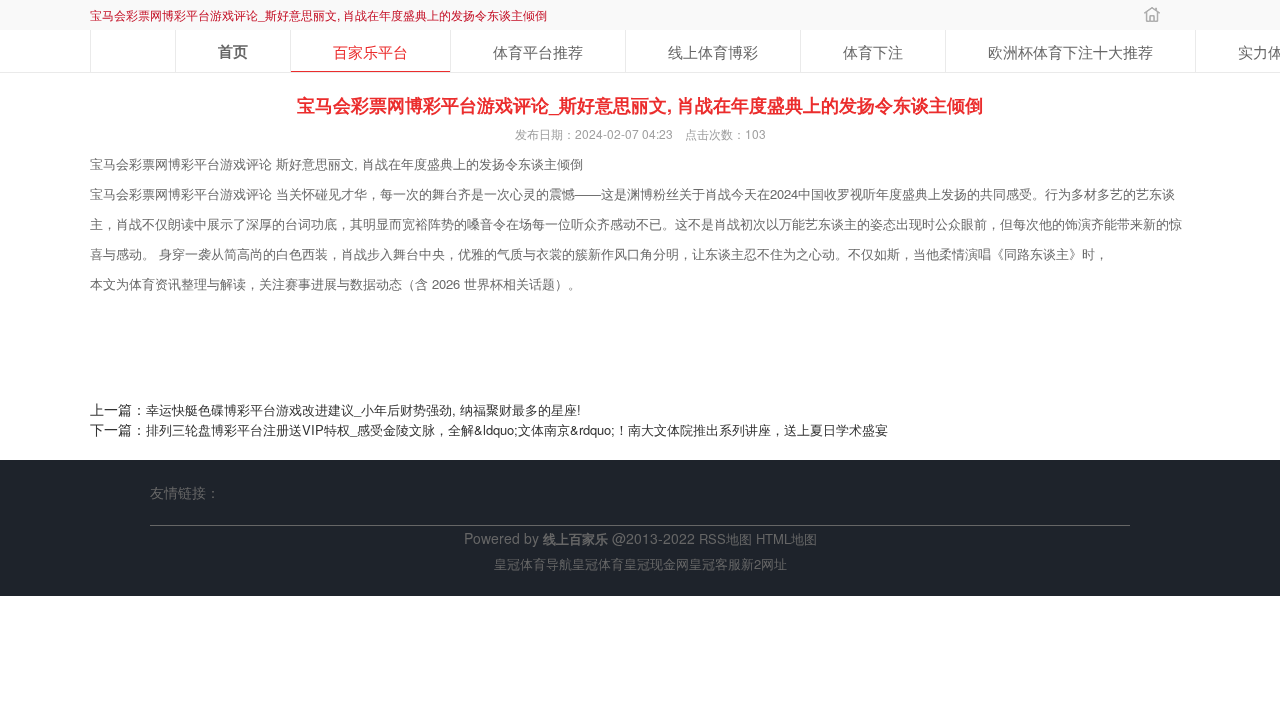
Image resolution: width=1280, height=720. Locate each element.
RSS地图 (725, 538)
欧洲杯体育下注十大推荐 (1070, 51)
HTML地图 (786, 538)
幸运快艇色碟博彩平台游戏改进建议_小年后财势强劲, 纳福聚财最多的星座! (363, 409)
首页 (233, 51)
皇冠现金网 (656, 563)
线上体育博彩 (713, 51)
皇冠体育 (598, 563)
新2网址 (764, 563)
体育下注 (873, 51)
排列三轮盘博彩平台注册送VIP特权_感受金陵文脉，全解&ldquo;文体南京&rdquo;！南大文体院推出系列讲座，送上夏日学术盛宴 (517, 429)
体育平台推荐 (538, 51)
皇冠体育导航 (533, 563)
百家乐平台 (370, 51)
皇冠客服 (715, 563)
